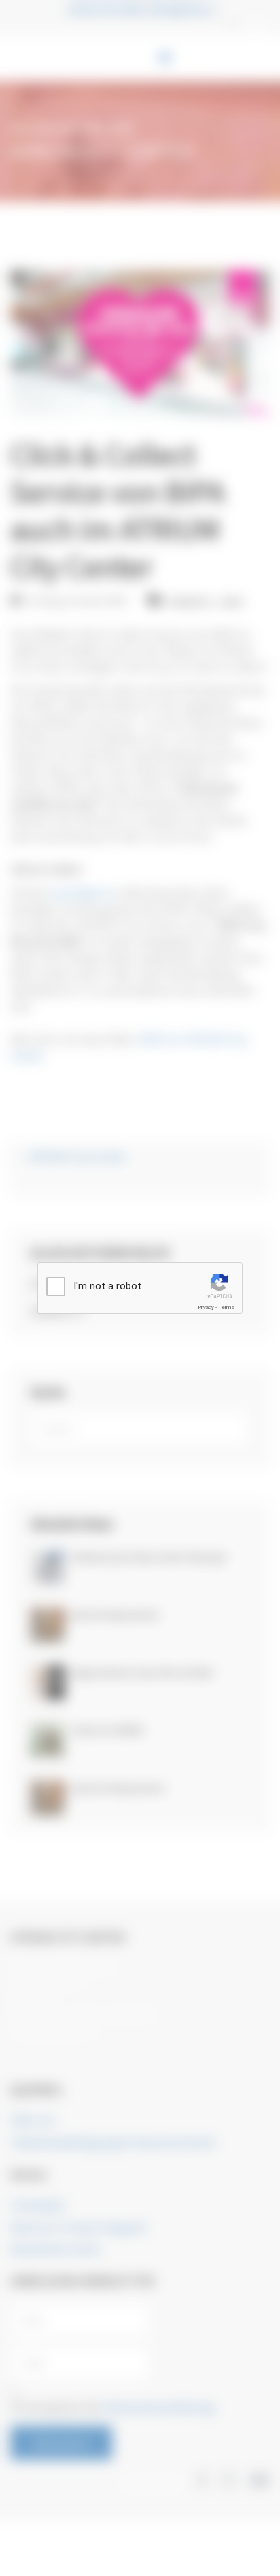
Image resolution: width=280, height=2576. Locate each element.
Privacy (206, 1307)
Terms (226, 1307)
